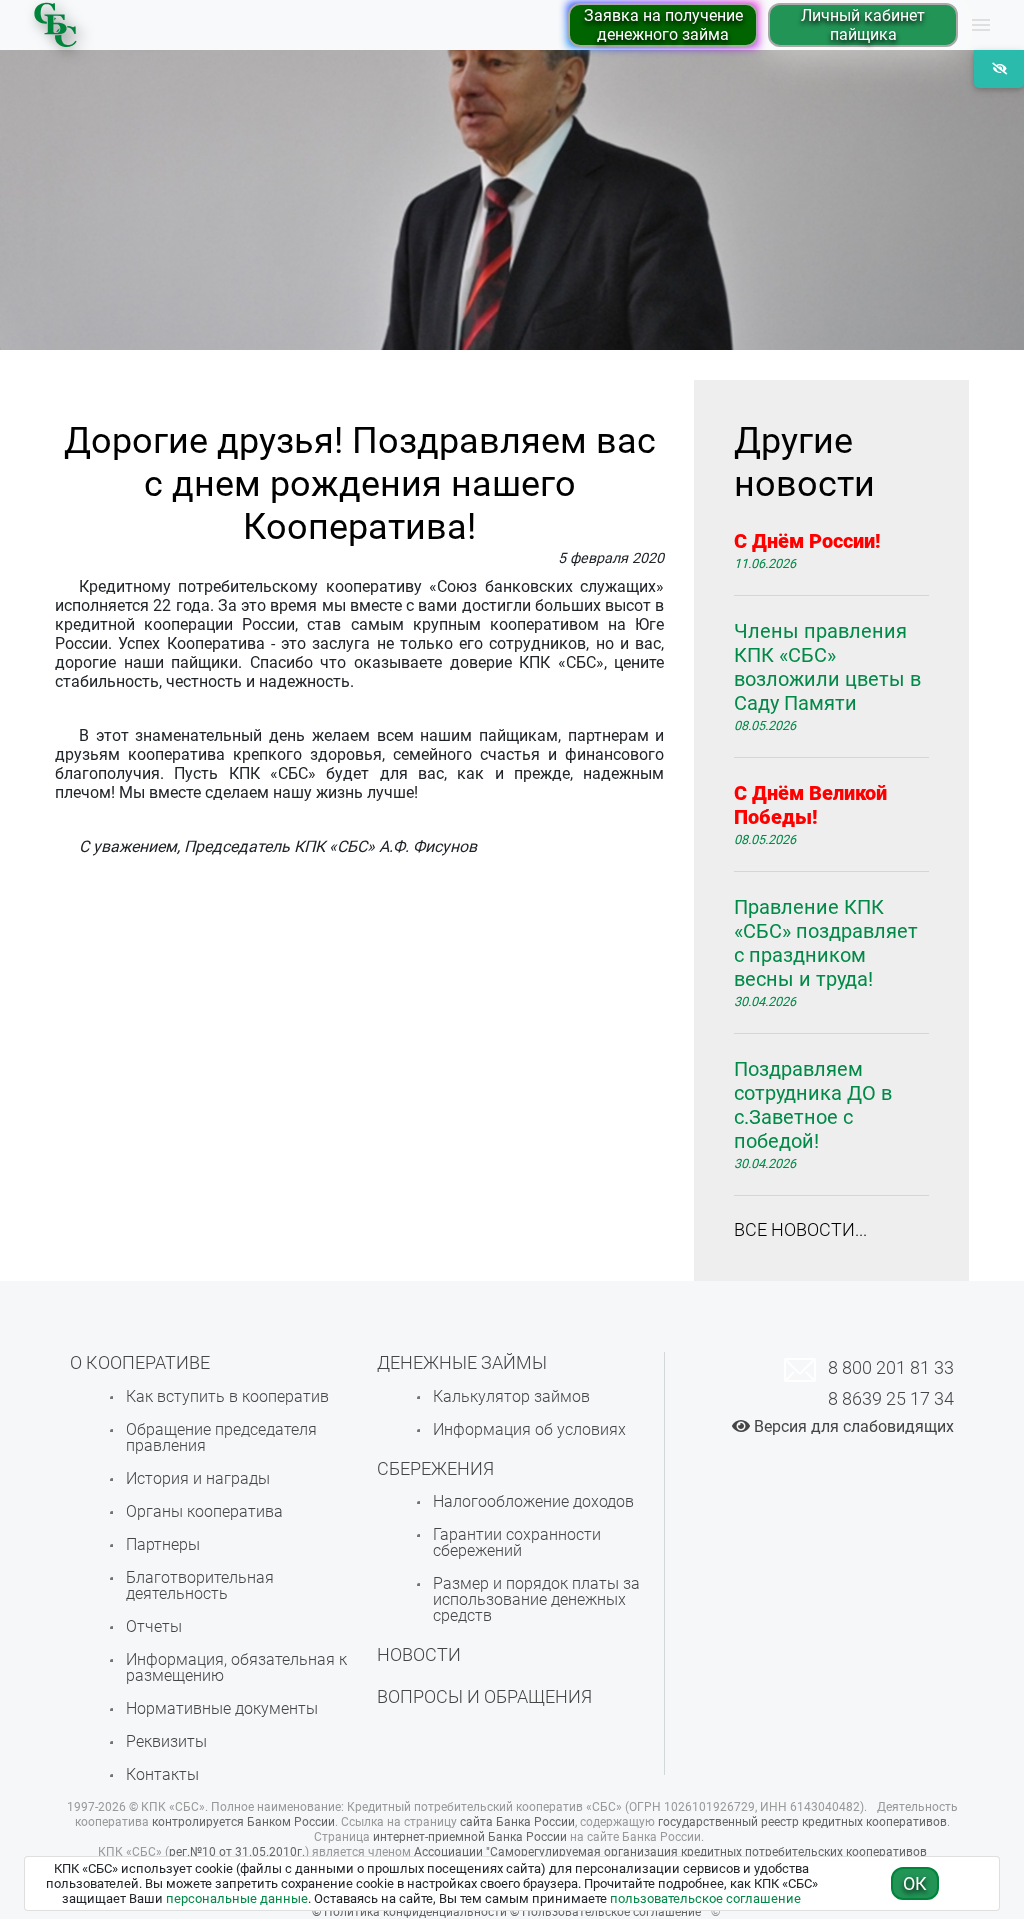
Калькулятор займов (511, 1396)
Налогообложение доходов (533, 1501)
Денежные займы (462, 1362)
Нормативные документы (222, 1708)
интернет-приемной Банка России (470, 1837)
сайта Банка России (517, 1822)
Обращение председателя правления (221, 1437)
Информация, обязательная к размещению (236, 1667)
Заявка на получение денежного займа (663, 25)
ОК (915, 1883)
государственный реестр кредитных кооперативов (802, 1822)
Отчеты (154, 1626)
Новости (419, 1654)
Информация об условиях (529, 1429)
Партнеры (163, 1544)
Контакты (162, 1774)
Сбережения (435, 1468)
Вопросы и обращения (484, 1696)
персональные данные (237, 1898)
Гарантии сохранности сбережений (517, 1542)
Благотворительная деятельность (200, 1585)
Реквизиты (166, 1741)
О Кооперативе (140, 1362)
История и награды (198, 1478)
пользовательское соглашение (705, 1898)
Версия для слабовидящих (852, 1426)
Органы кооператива (204, 1511)
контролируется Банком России (243, 1822)
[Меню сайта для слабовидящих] (999, 69)
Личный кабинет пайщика (863, 25)
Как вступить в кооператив (227, 1396)
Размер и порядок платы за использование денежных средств (536, 1599)
